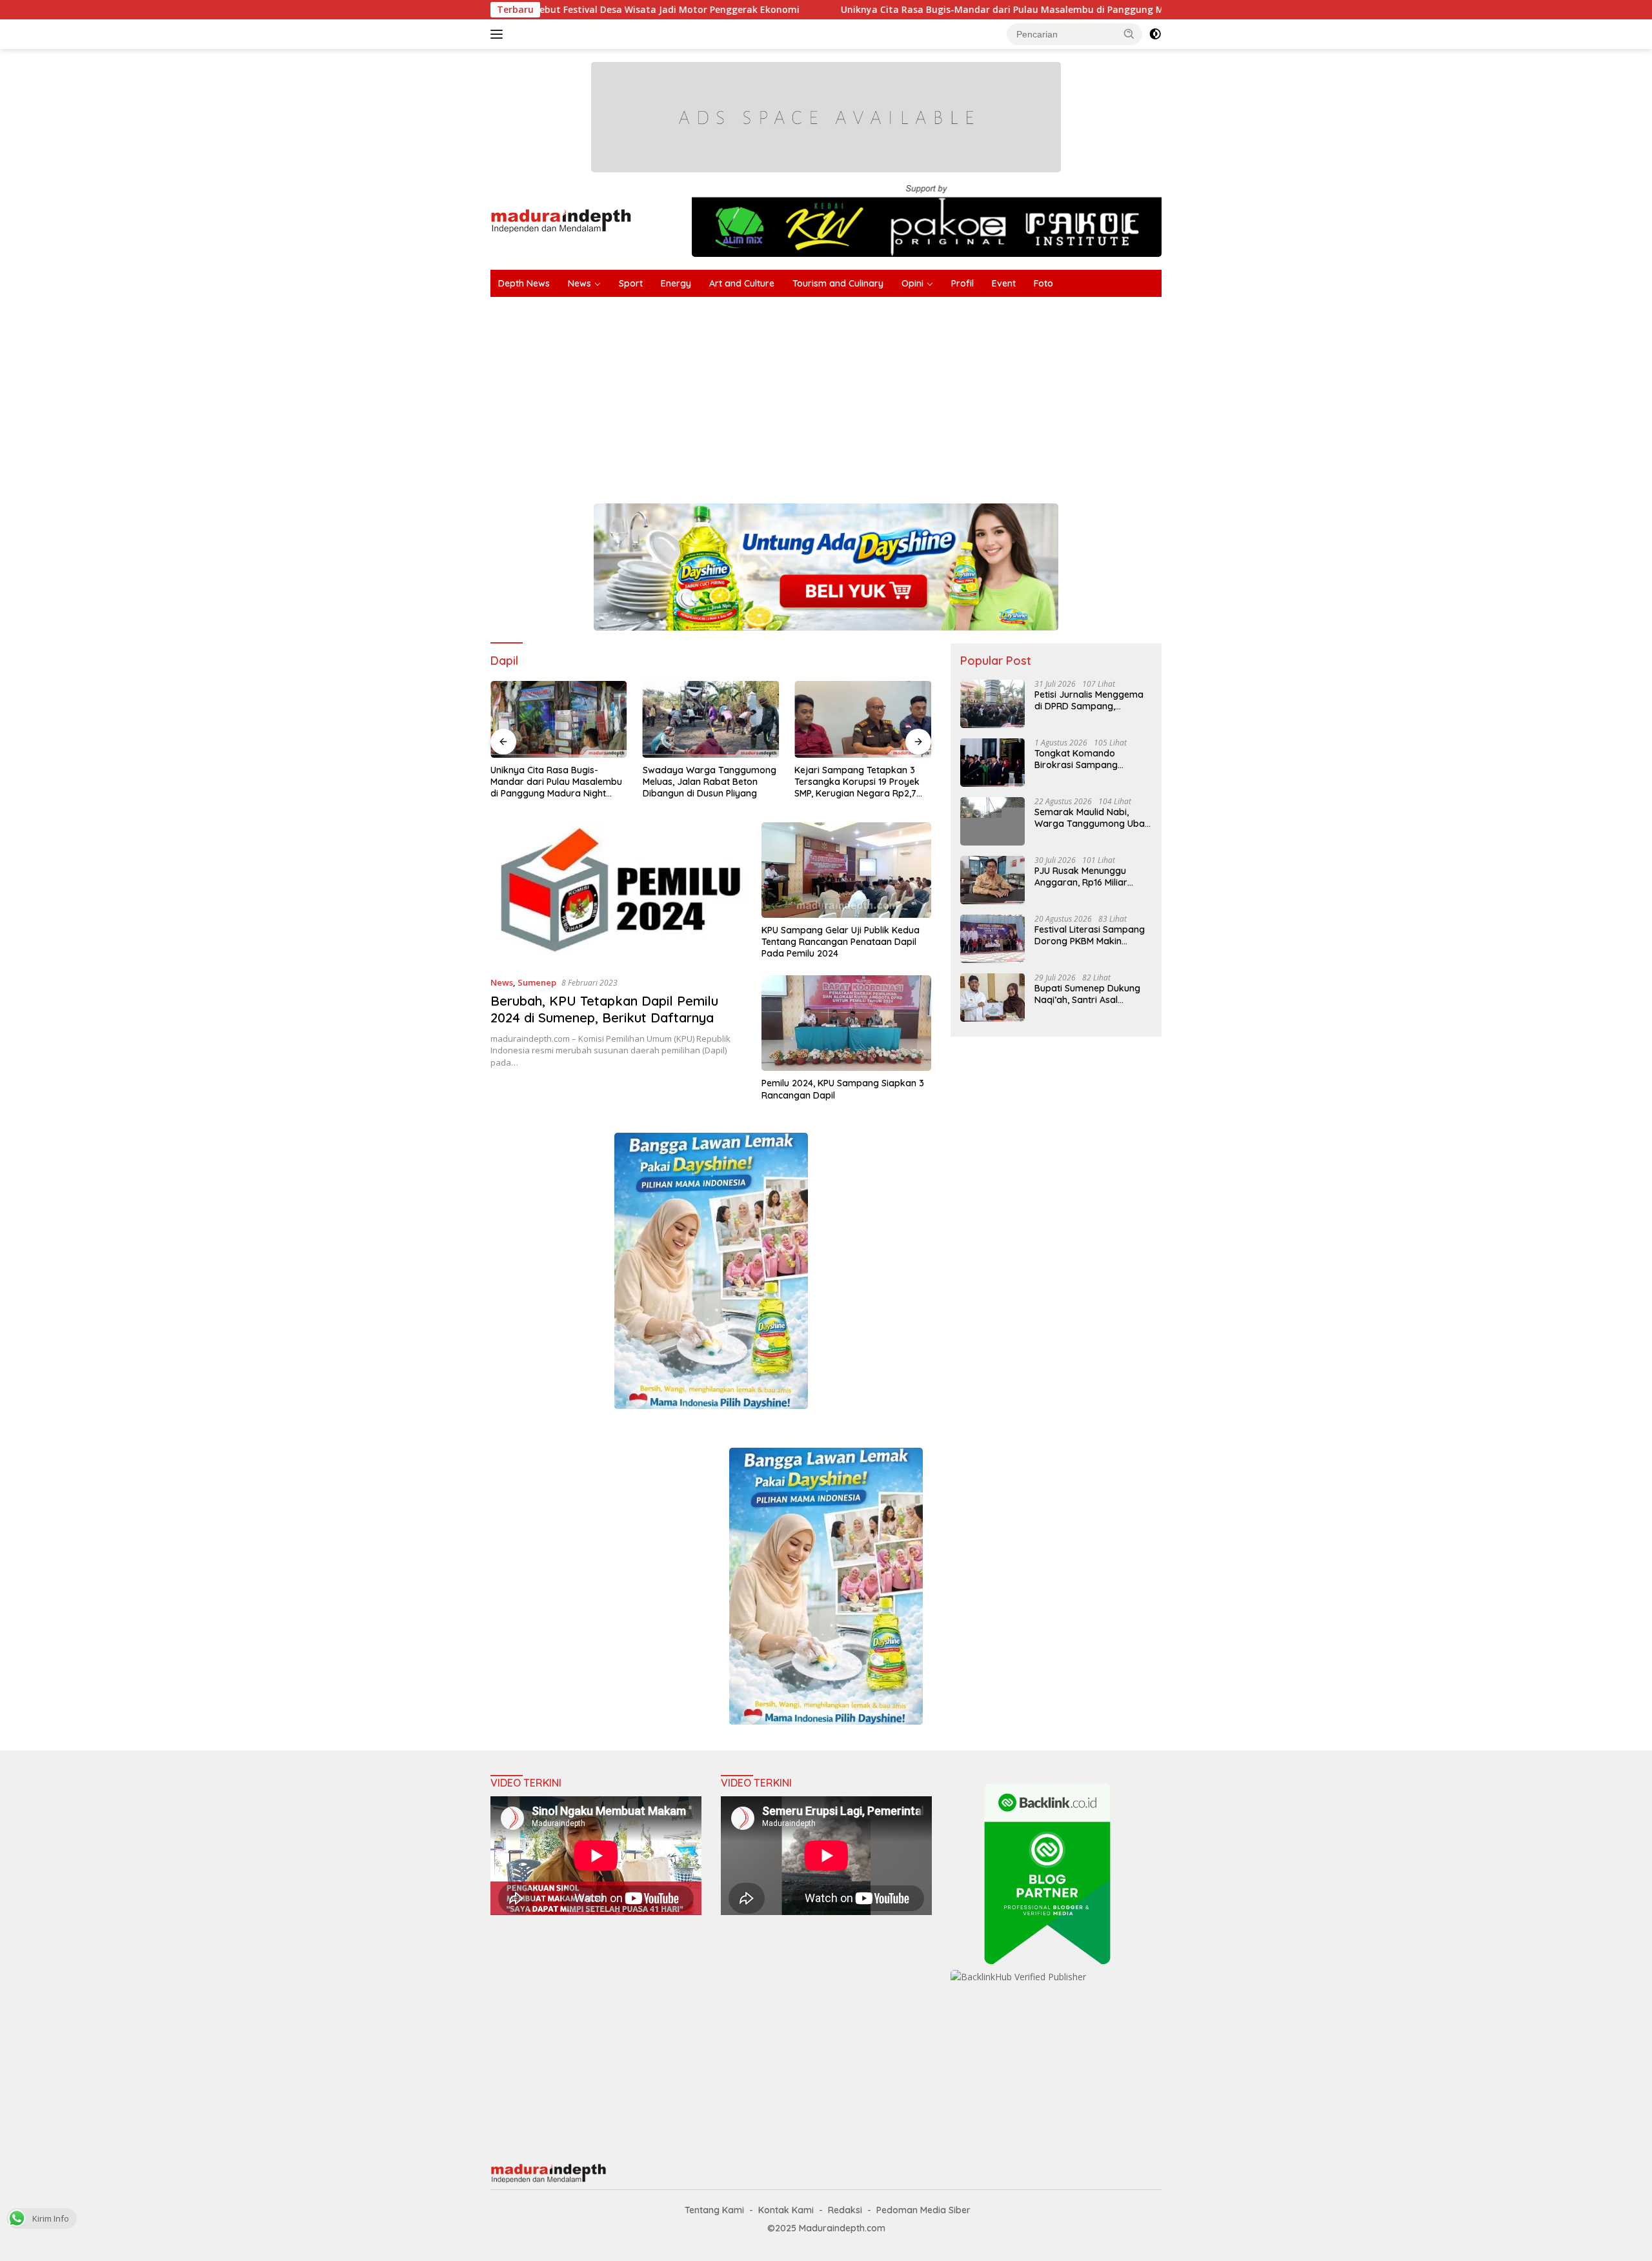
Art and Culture (742, 283)
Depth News (524, 283)
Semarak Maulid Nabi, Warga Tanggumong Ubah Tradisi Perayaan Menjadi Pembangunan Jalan (1092, 818)
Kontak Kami (786, 2210)
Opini (912, 283)
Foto (1043, 283)
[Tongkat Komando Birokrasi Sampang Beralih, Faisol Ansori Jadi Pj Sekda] (992, 763)
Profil (962, 283)
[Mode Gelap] (1155, 34)
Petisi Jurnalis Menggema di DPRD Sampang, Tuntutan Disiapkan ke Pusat (1089, 700)
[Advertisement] (878, 394)
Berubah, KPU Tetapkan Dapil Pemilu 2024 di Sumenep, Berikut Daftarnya (604, 1009)
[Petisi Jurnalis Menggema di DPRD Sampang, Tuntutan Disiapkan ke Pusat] (992, 704)
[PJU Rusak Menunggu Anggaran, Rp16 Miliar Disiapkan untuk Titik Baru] (992, 880)
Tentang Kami (714, 2210)
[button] (1129, 34)
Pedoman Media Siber (923, 2210)
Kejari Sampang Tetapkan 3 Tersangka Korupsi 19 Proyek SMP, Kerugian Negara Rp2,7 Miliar (857, 782)
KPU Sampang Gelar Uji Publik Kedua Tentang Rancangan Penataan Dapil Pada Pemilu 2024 (841, 942)
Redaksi (845, 2210)
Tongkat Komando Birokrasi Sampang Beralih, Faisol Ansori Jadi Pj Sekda (1089, 759)
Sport (631, 283)
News (579, 283)
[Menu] (499, 34)
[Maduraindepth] (561, 220)
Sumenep (537, 982)
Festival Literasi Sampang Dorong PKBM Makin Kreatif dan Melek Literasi (1090, 935)
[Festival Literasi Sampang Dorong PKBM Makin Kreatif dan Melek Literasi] (992, 939)
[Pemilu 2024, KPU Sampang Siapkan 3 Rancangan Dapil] (846, 1023)
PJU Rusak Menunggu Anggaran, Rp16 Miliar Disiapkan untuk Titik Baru (1091, 877)
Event (1004, 283)
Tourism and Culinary (838, 283)
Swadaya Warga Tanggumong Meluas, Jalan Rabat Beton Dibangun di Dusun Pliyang (710, 782)
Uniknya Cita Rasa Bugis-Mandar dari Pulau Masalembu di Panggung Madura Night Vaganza (912, 10)
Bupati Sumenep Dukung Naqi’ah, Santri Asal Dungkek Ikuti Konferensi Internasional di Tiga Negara (1088, 994)
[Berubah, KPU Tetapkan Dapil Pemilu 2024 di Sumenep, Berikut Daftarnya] (618, 894)
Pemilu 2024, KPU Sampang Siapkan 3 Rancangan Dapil (843, 1089)
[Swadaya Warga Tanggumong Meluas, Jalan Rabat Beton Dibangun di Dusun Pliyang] (711, 719)
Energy (676, 283)
